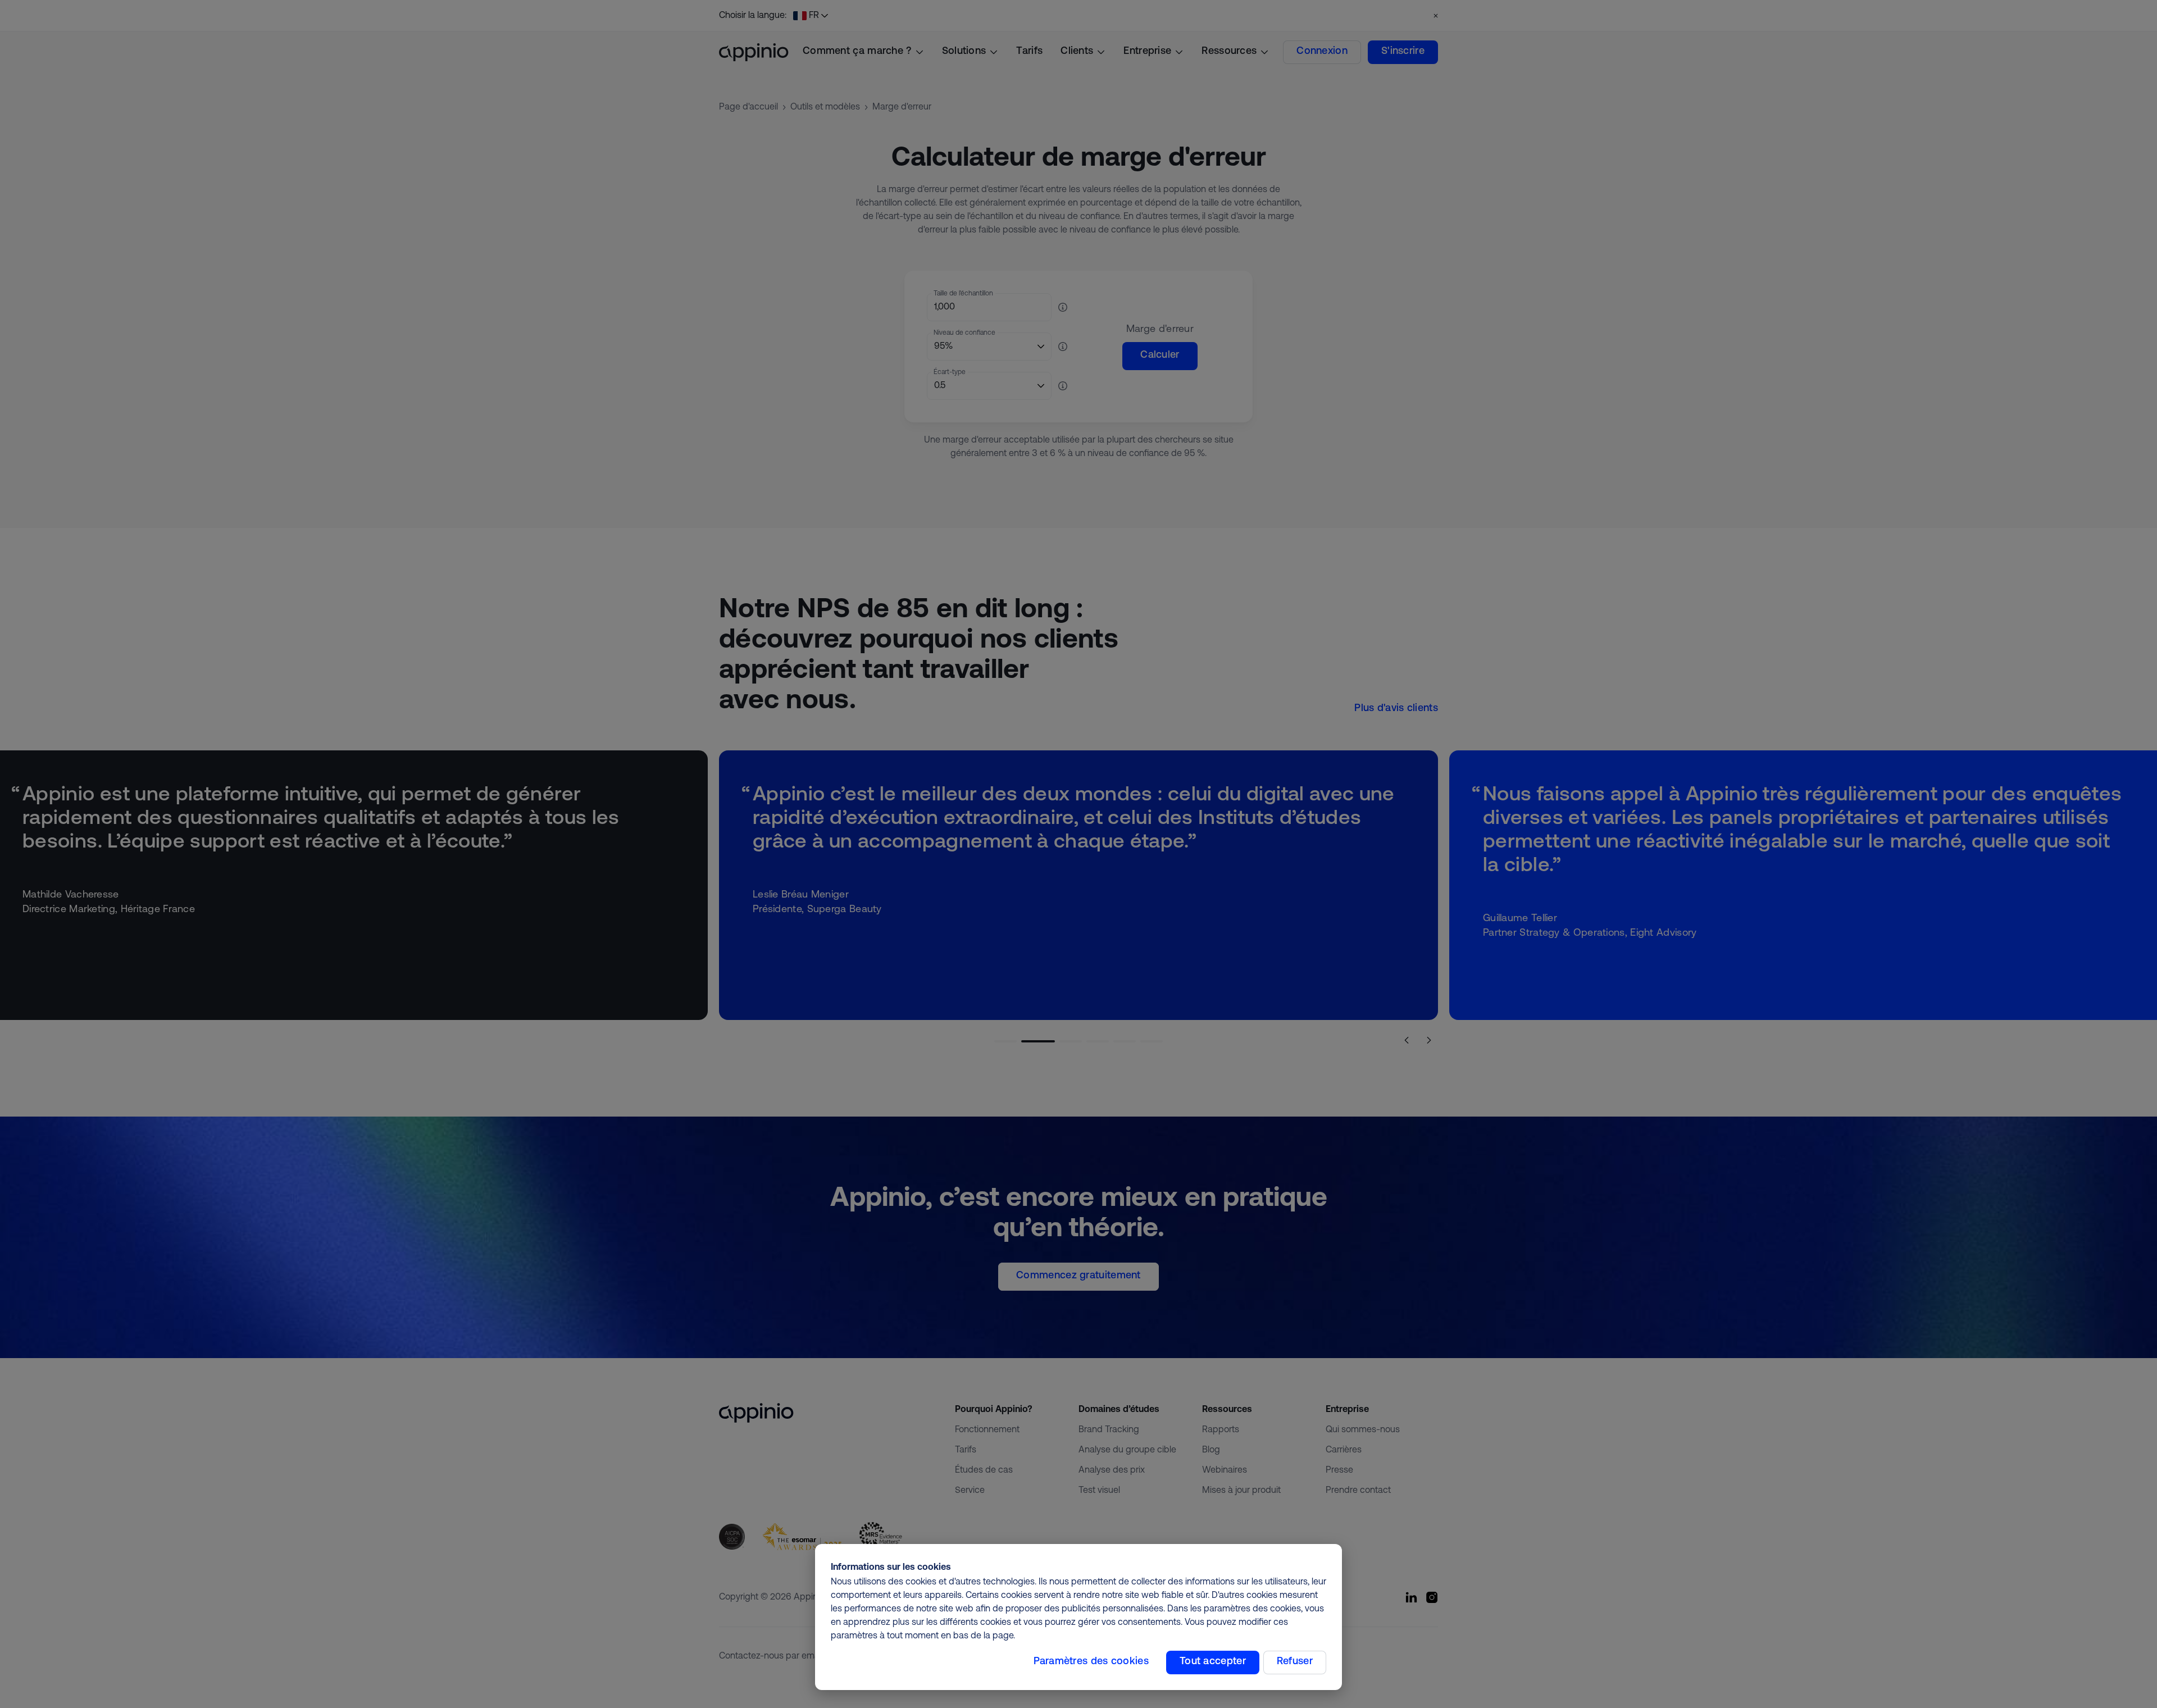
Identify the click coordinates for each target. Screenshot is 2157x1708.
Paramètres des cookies (1091, 1662)
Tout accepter (1213, 1662)
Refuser (1295, 1662)
